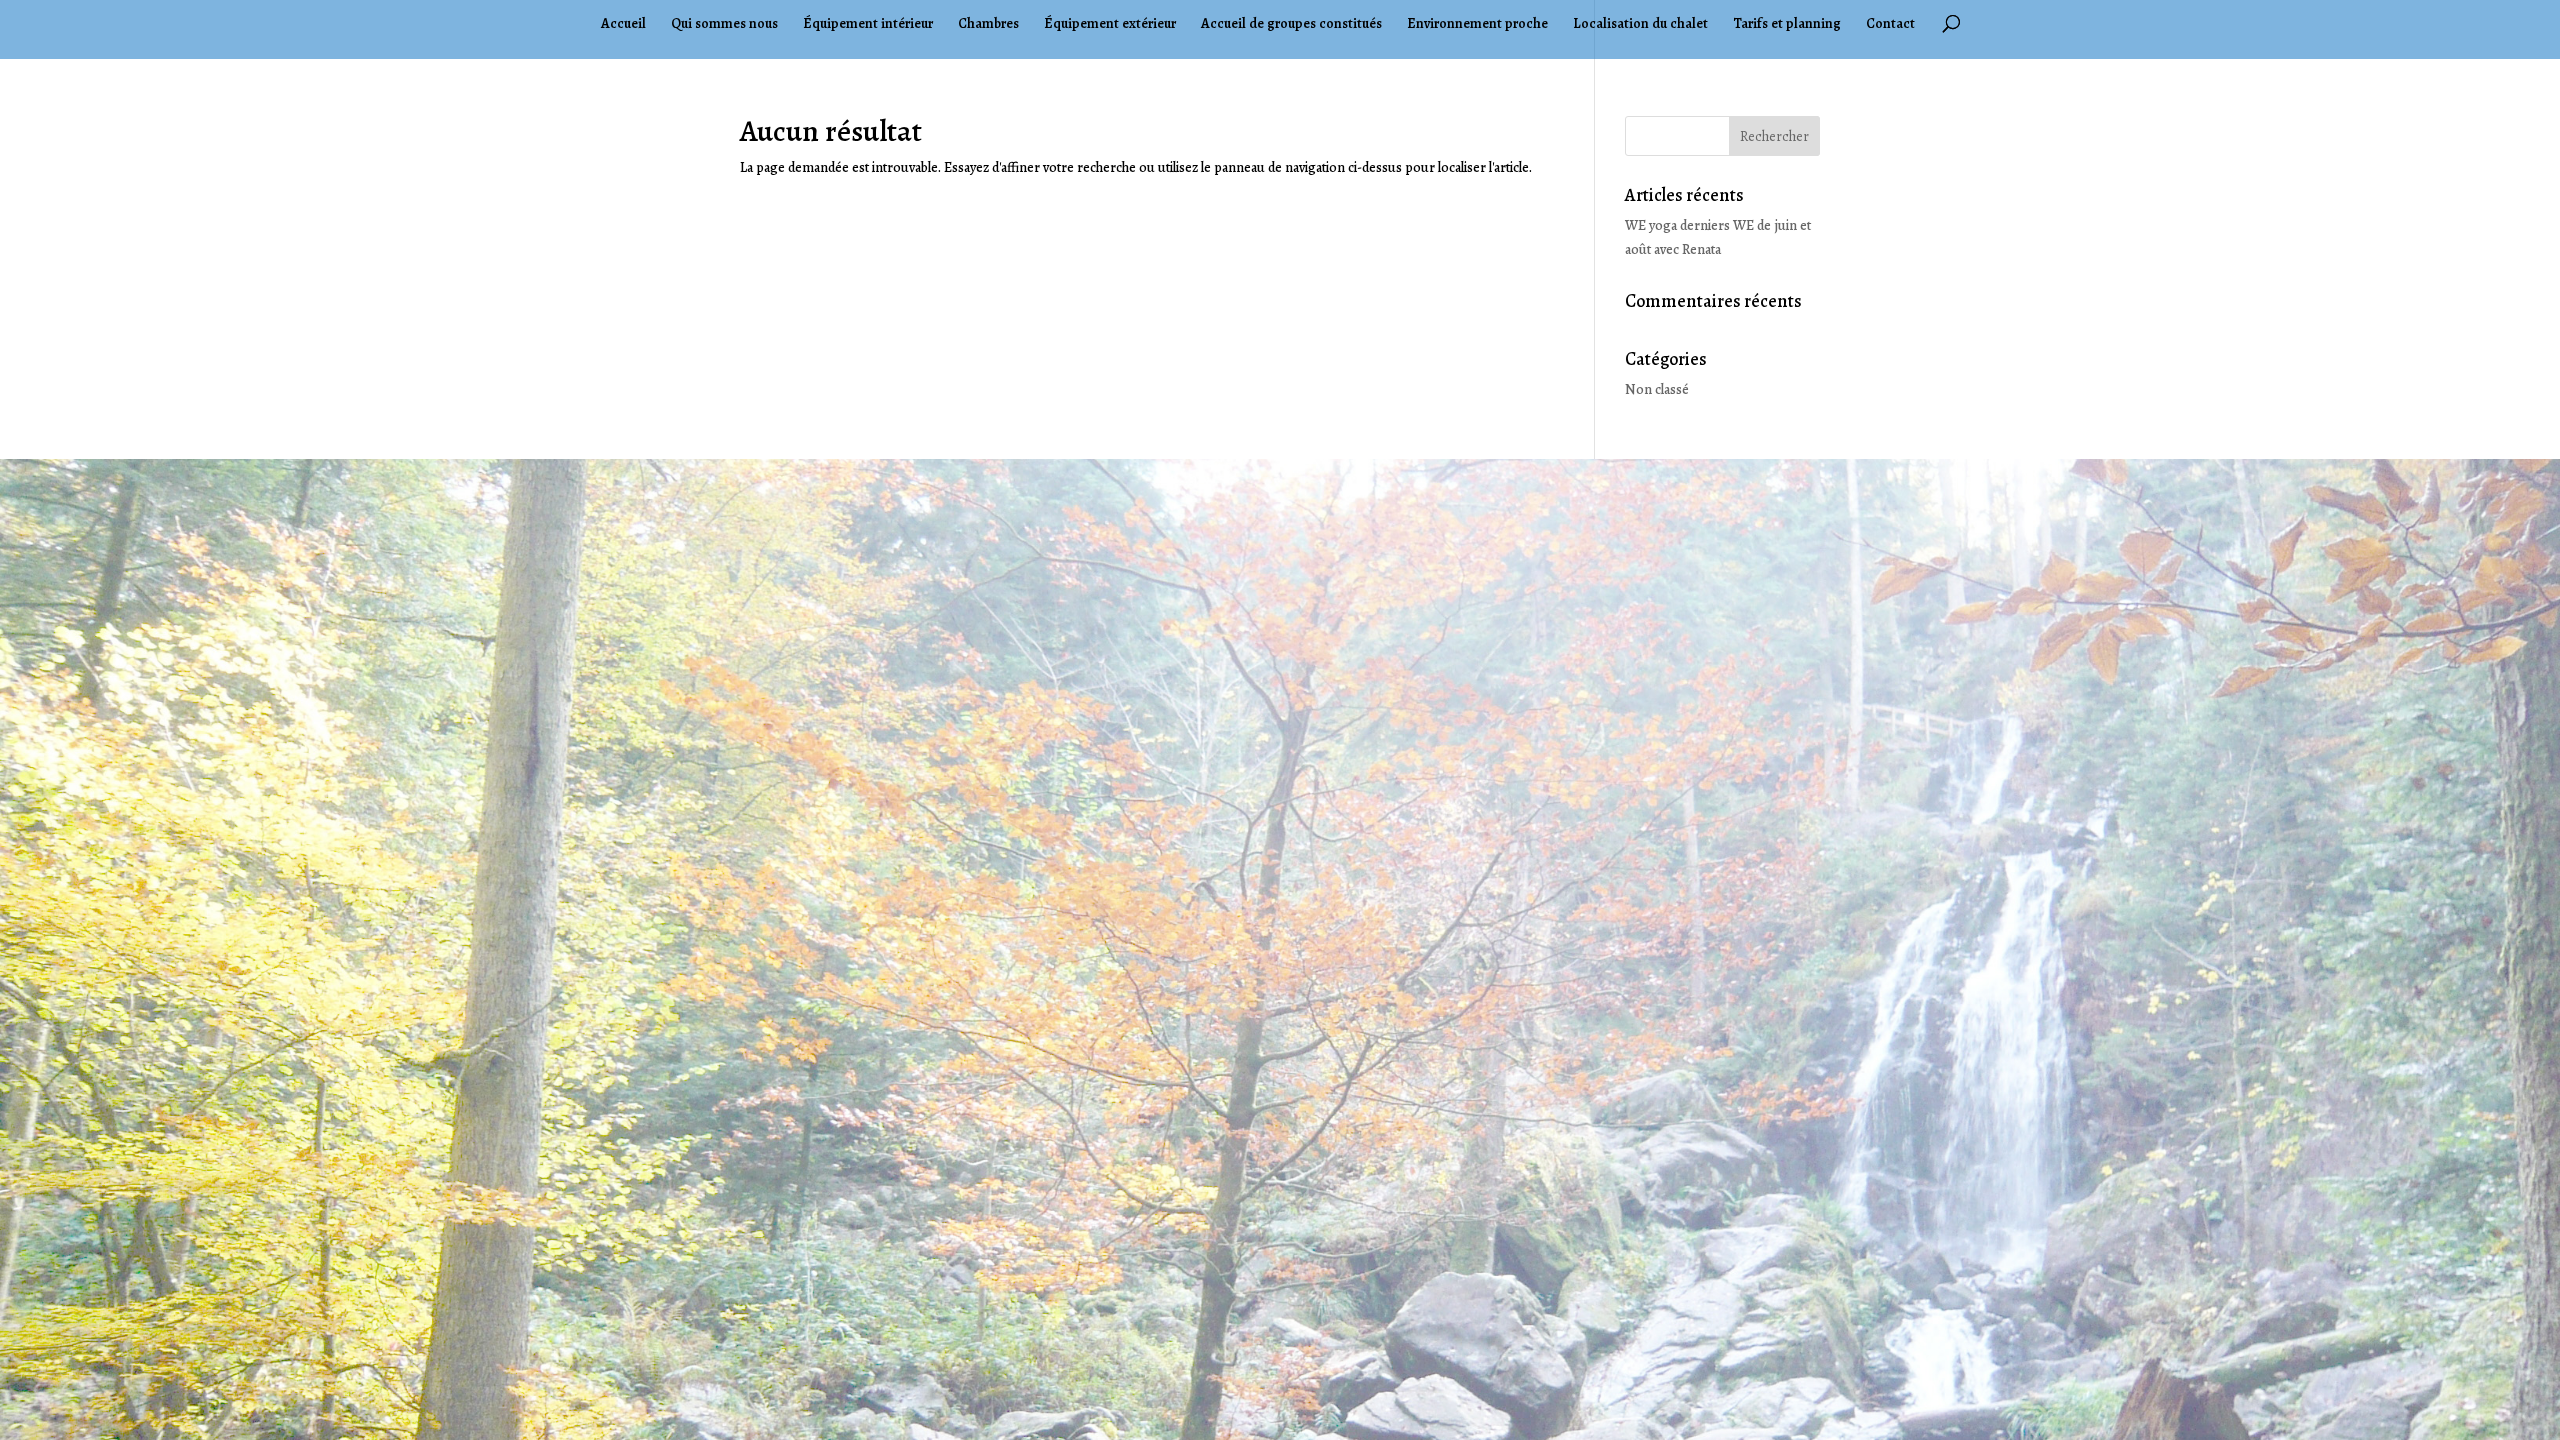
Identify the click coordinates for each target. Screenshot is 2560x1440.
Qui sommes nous (724, 25)
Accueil (623, 25)
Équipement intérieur (868, 25)
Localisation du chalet (1640, 25)
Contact (1890, 25)
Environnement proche (1477, 25)
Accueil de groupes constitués (1291, 25)
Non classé (1657, 389)
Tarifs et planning (1787, 25)
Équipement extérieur (1110, 25)
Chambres (988, 25)
